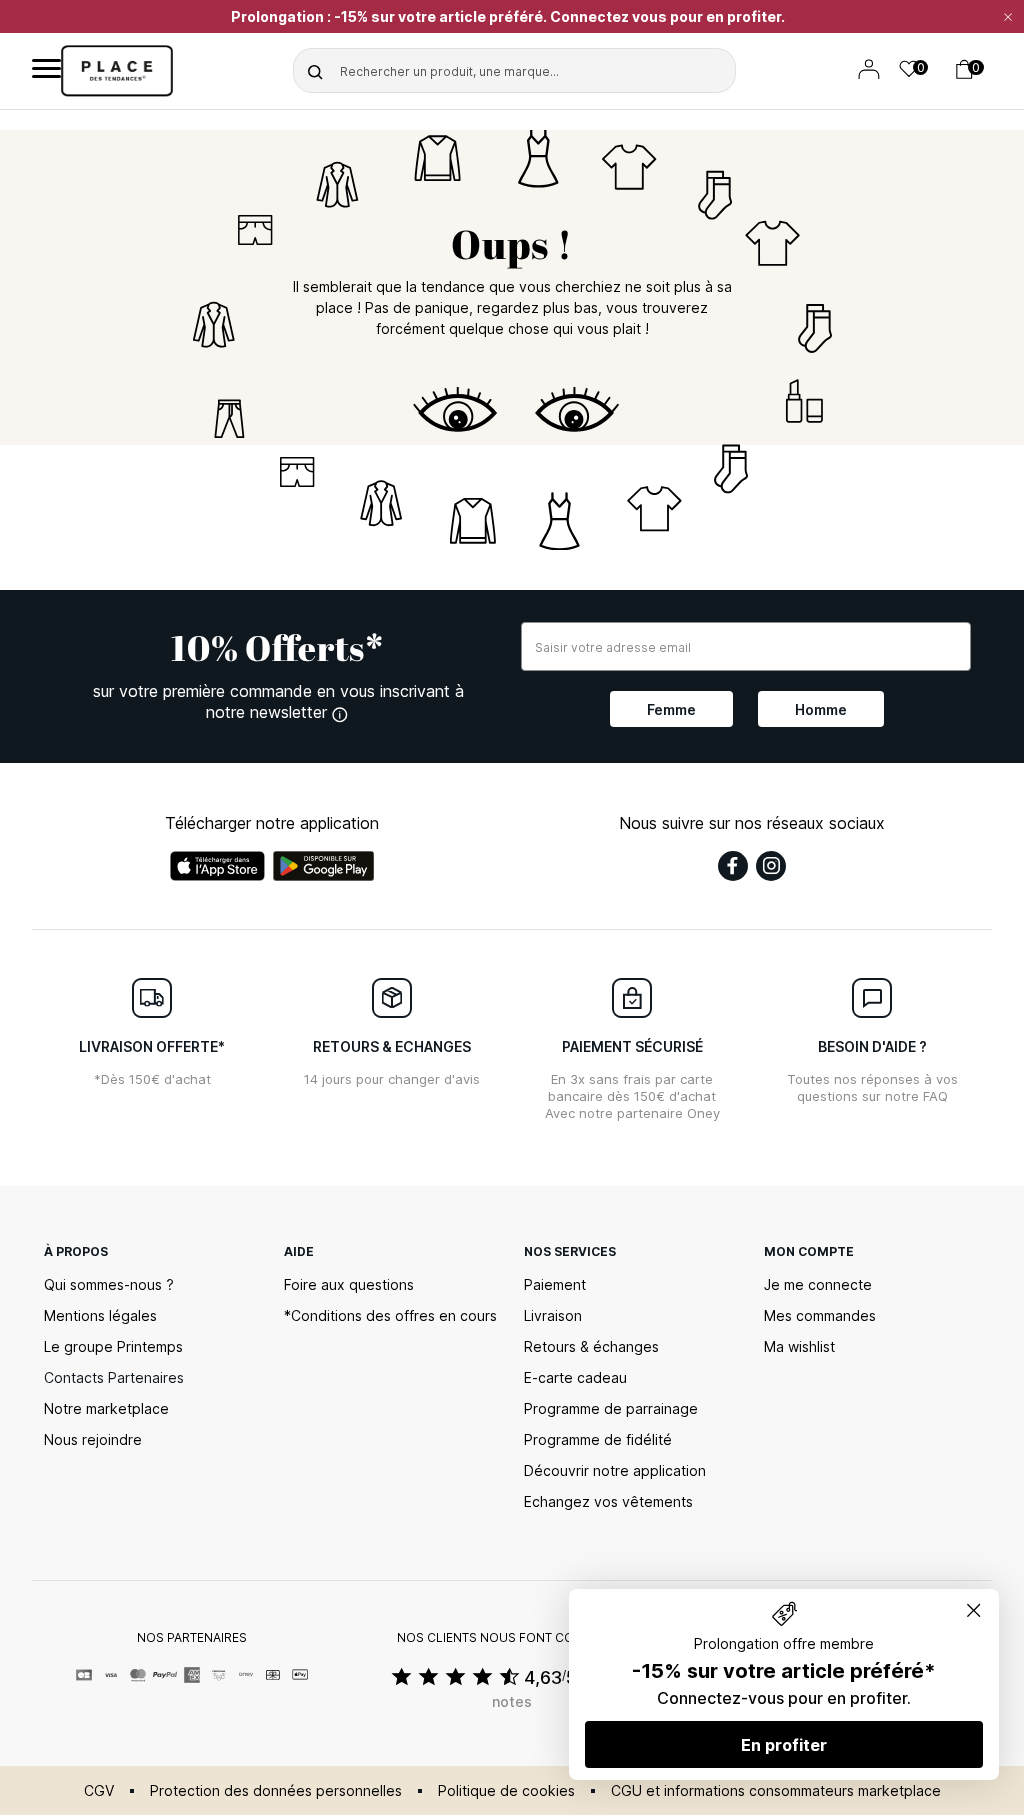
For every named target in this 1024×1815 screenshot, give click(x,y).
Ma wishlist (799, 1346)
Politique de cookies (506, 1790)
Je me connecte (818, 1284)
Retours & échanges (591, 1346)
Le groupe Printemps (113, 1346)
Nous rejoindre (93, 1439)
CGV (99, 1790)
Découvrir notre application (615, 1470)
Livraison (553, 1315)
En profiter (784, 1745)
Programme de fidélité (598, 1439)
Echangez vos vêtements (608, 1501)
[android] (324, 866)
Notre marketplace (106, 1408)
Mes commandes (820, 1315)
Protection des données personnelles (276, 1790)
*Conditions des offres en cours (390, 1315)
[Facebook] (733, 866)
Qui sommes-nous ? (109, 1284)
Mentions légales (100, 1315)
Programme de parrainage (611, 1408)
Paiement (555, 1284)
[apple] (217, 866)
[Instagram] (771, 866)
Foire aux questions (349, 1284)
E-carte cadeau (575, 1377)
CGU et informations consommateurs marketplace (776, 1790)
